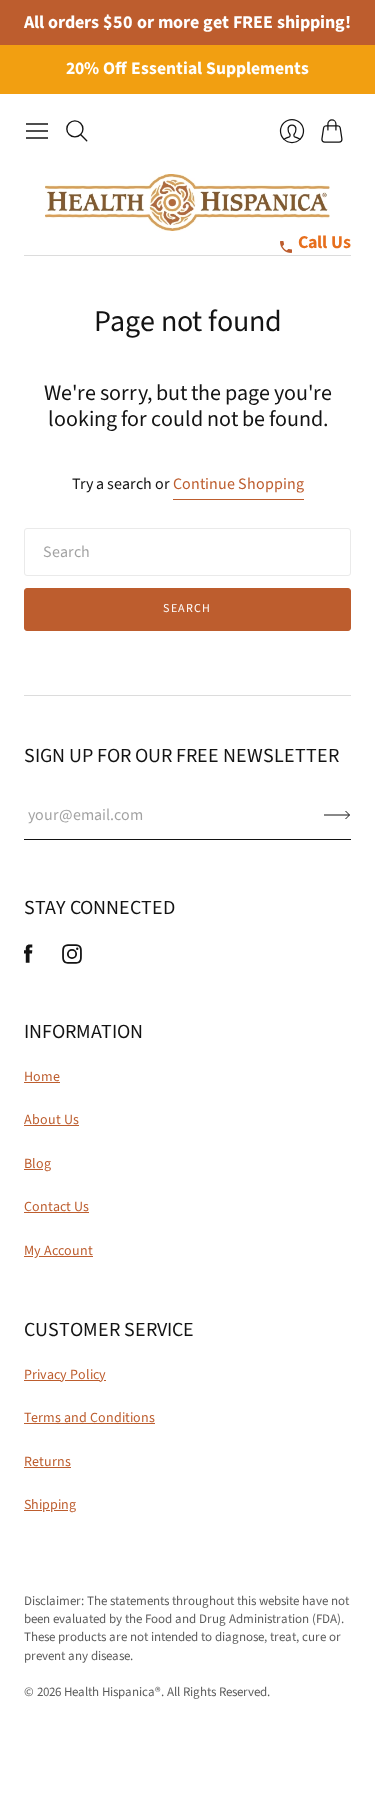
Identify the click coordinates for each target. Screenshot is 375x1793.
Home (42, 1077)
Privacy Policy (65, 1375)
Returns (47, 1462)
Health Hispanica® (112, 1692)
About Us (51, 1120)
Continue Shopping (238, 484)
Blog (37, 1164)
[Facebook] (28, 959)
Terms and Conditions (89, 1418)
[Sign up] (337, 815)
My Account (58, 1251)
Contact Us (56, 1207)
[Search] (77, 131)
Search (187, 608)
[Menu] (37, 131)
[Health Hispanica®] (187, 202)
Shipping (50, 1505)
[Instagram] (72, 959)
